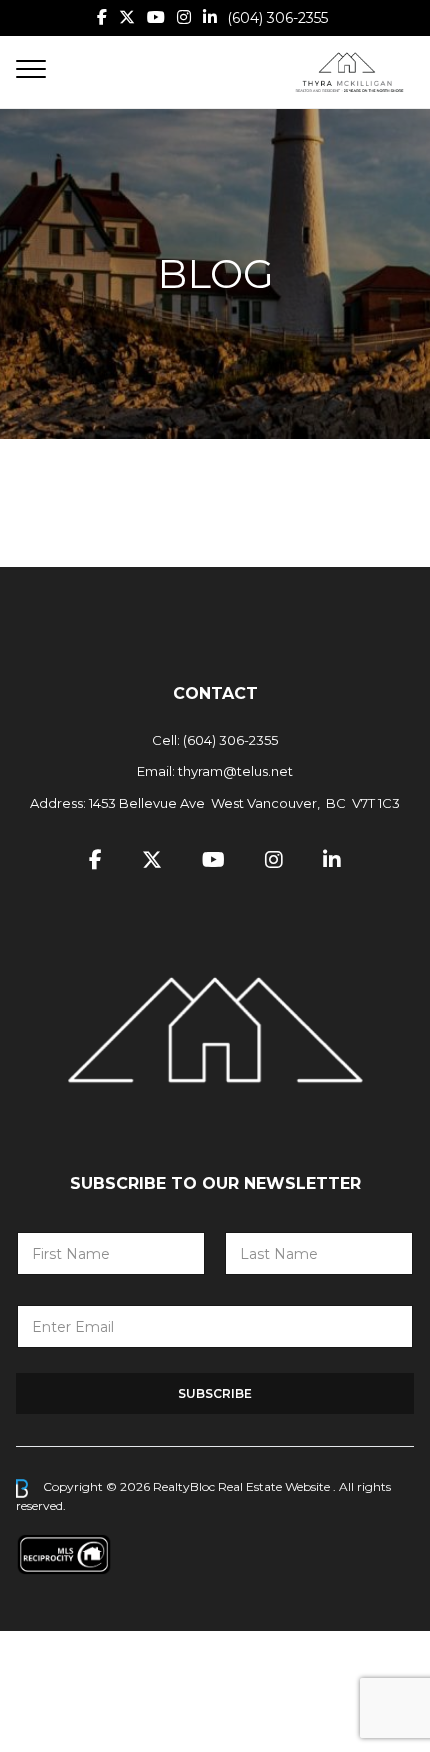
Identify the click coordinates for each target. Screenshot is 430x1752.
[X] (127, 17)
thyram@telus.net (235, 771)
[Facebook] (102, 17)
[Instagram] (184, 17)
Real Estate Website (275, 1487)
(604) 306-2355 (277, 18)
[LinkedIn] (210, 17)
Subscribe (215, 1393)
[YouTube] (156, 17)
